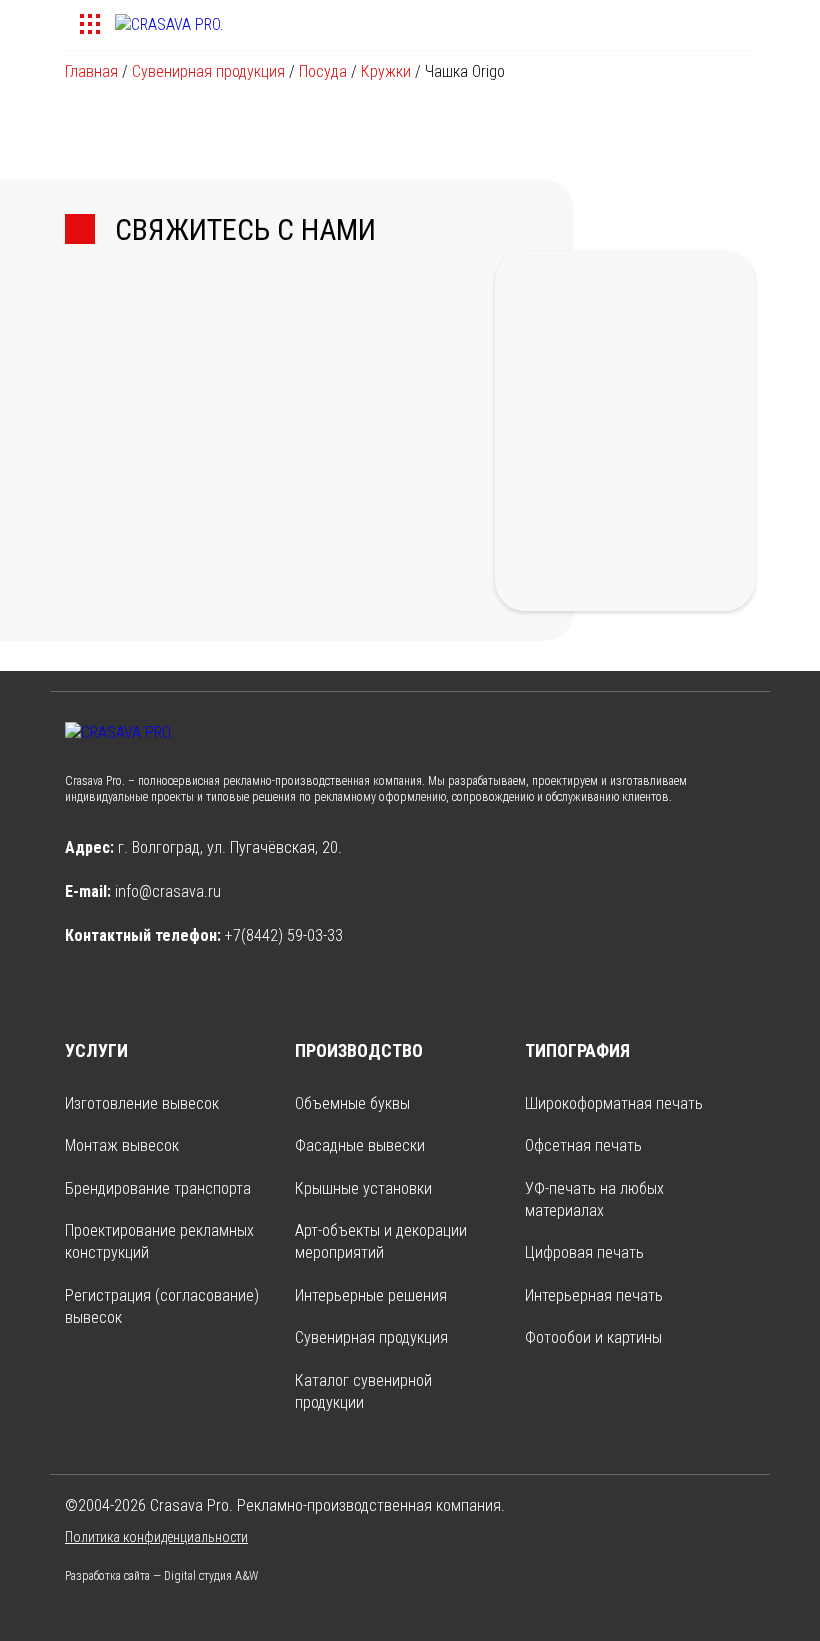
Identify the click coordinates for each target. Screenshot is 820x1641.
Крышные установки (363, 1188)
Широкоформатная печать (614, 1103)
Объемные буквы (352, 1103)
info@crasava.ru (168, 891)
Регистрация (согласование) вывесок (162, 1306)
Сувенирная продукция (208, 71)
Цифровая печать (584, 1252)
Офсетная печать (583, 1145)
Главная (91, 71)
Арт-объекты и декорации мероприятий (381, 1241)
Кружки (386, 71)
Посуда (323, 71)
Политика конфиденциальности (156, 1537)
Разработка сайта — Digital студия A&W (161, 1576)
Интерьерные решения (371, 1295)
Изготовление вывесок (142, 1103)
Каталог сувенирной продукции (363, 1391)
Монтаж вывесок (122, 1145)
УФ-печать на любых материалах (594, 1199)
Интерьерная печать (594, 1295)
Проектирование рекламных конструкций (159, 1241)
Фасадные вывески (360, 1145)
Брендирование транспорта (158, 1188)
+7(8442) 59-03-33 (284, 935)
